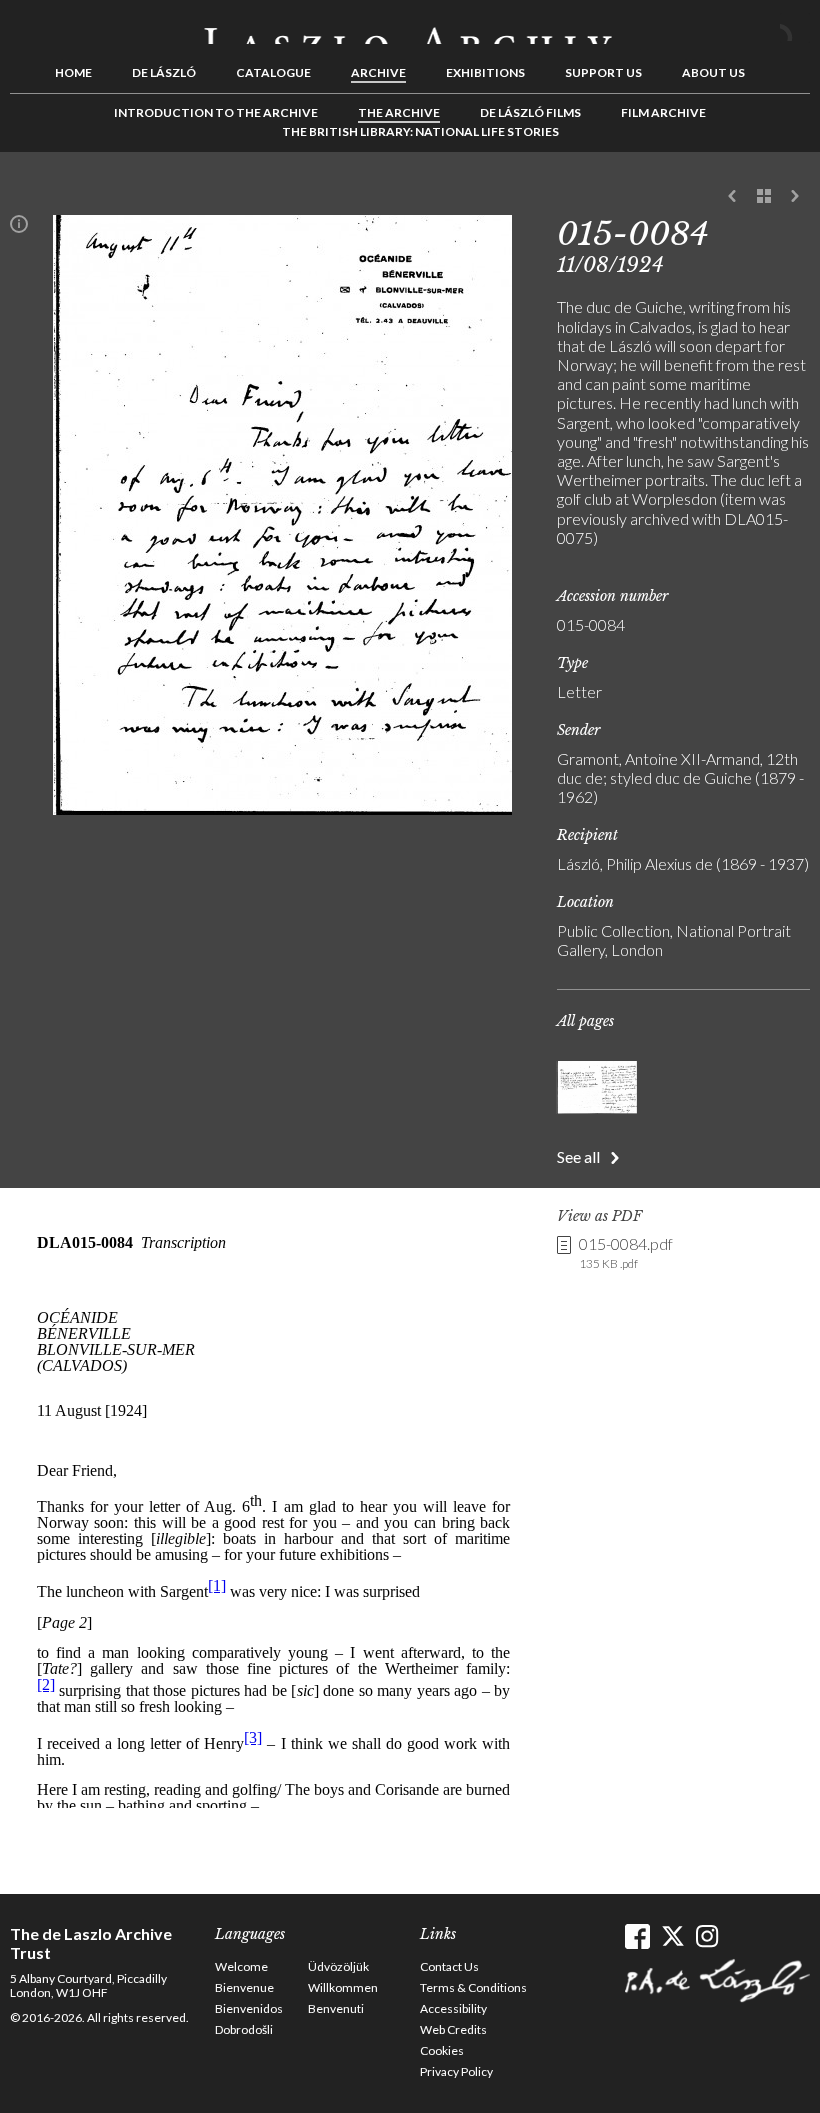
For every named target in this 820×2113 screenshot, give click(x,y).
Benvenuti (336, 2008)
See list (764, 197)
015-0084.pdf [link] (626, 1252)
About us (713, 72)
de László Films (530, 112)
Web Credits (453, 2029)
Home (73, 72)
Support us (603, 72)
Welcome (241, 1966)
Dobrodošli (244, 2029)
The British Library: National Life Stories (420, 131)
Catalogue (273, 72)
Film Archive (663, 112)
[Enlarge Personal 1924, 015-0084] (282, 808)
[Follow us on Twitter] (672, 1936)
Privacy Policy (456, 2071)
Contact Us (449, 1966)
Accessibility (453, 2008)
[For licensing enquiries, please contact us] (19, 228)
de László (164, 72)
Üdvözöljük (338, 1966)
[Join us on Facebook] (637, 1936)
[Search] (795, 28)
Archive (378, 72)
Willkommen (343, 1987)
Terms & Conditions (473, 1987)
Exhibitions (485, 72)
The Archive (399, 112)
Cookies (442, 2050)
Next (795, 197)
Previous (733, 197)
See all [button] (578, 1156)
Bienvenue (244, 1987)
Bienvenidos (249, 2008)
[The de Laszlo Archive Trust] (410, 27)
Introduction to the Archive (216, 112)
